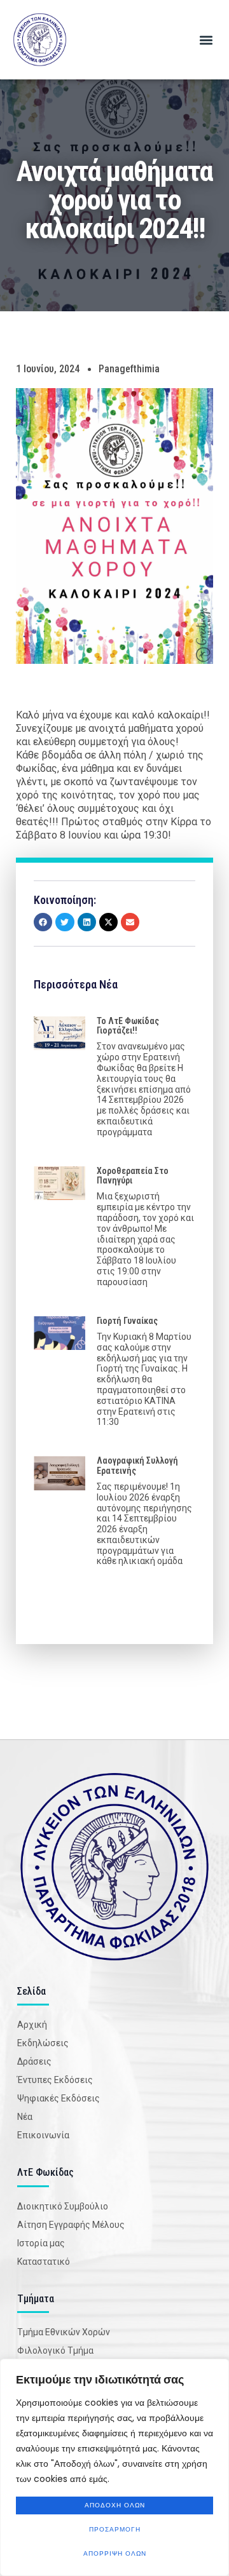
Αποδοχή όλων (115, 2505)
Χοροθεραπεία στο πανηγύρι (133, 1176)
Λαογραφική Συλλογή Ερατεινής (137, 1465)
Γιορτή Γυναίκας (127, 1321)
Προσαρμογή (115, 2529)
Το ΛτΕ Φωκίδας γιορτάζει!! (128, 1026)
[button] (206, 40)
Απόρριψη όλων (115, 2553)
